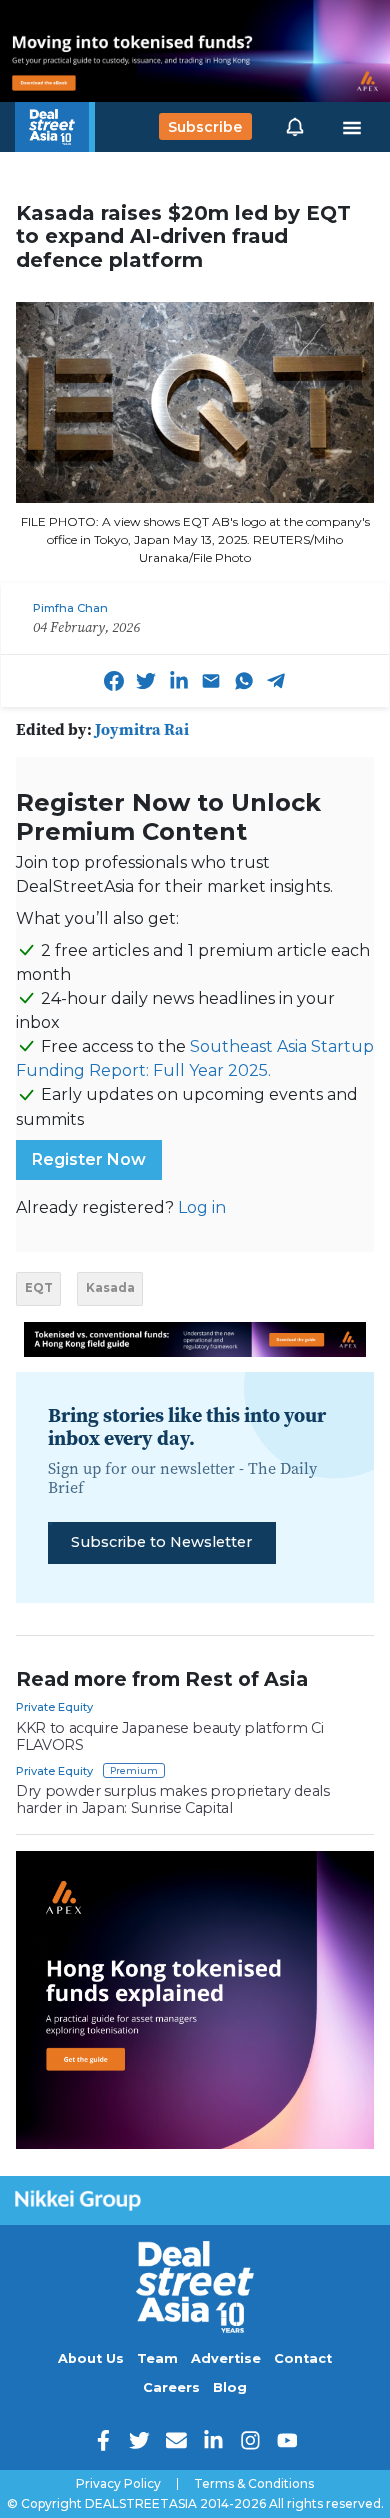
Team (157, 2358)
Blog (230, 2387)
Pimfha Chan (70, 608)
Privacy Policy (118, 2484)
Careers (171, 2387)
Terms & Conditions (254, 2484)
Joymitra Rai (142, 729)
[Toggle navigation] (352, 127)
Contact (303, 2358)
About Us (91, 2358)
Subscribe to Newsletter (161, 1542)
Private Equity (54, 1707)
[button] (295, 127)
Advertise (226, 2358)
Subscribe (205, 127)
